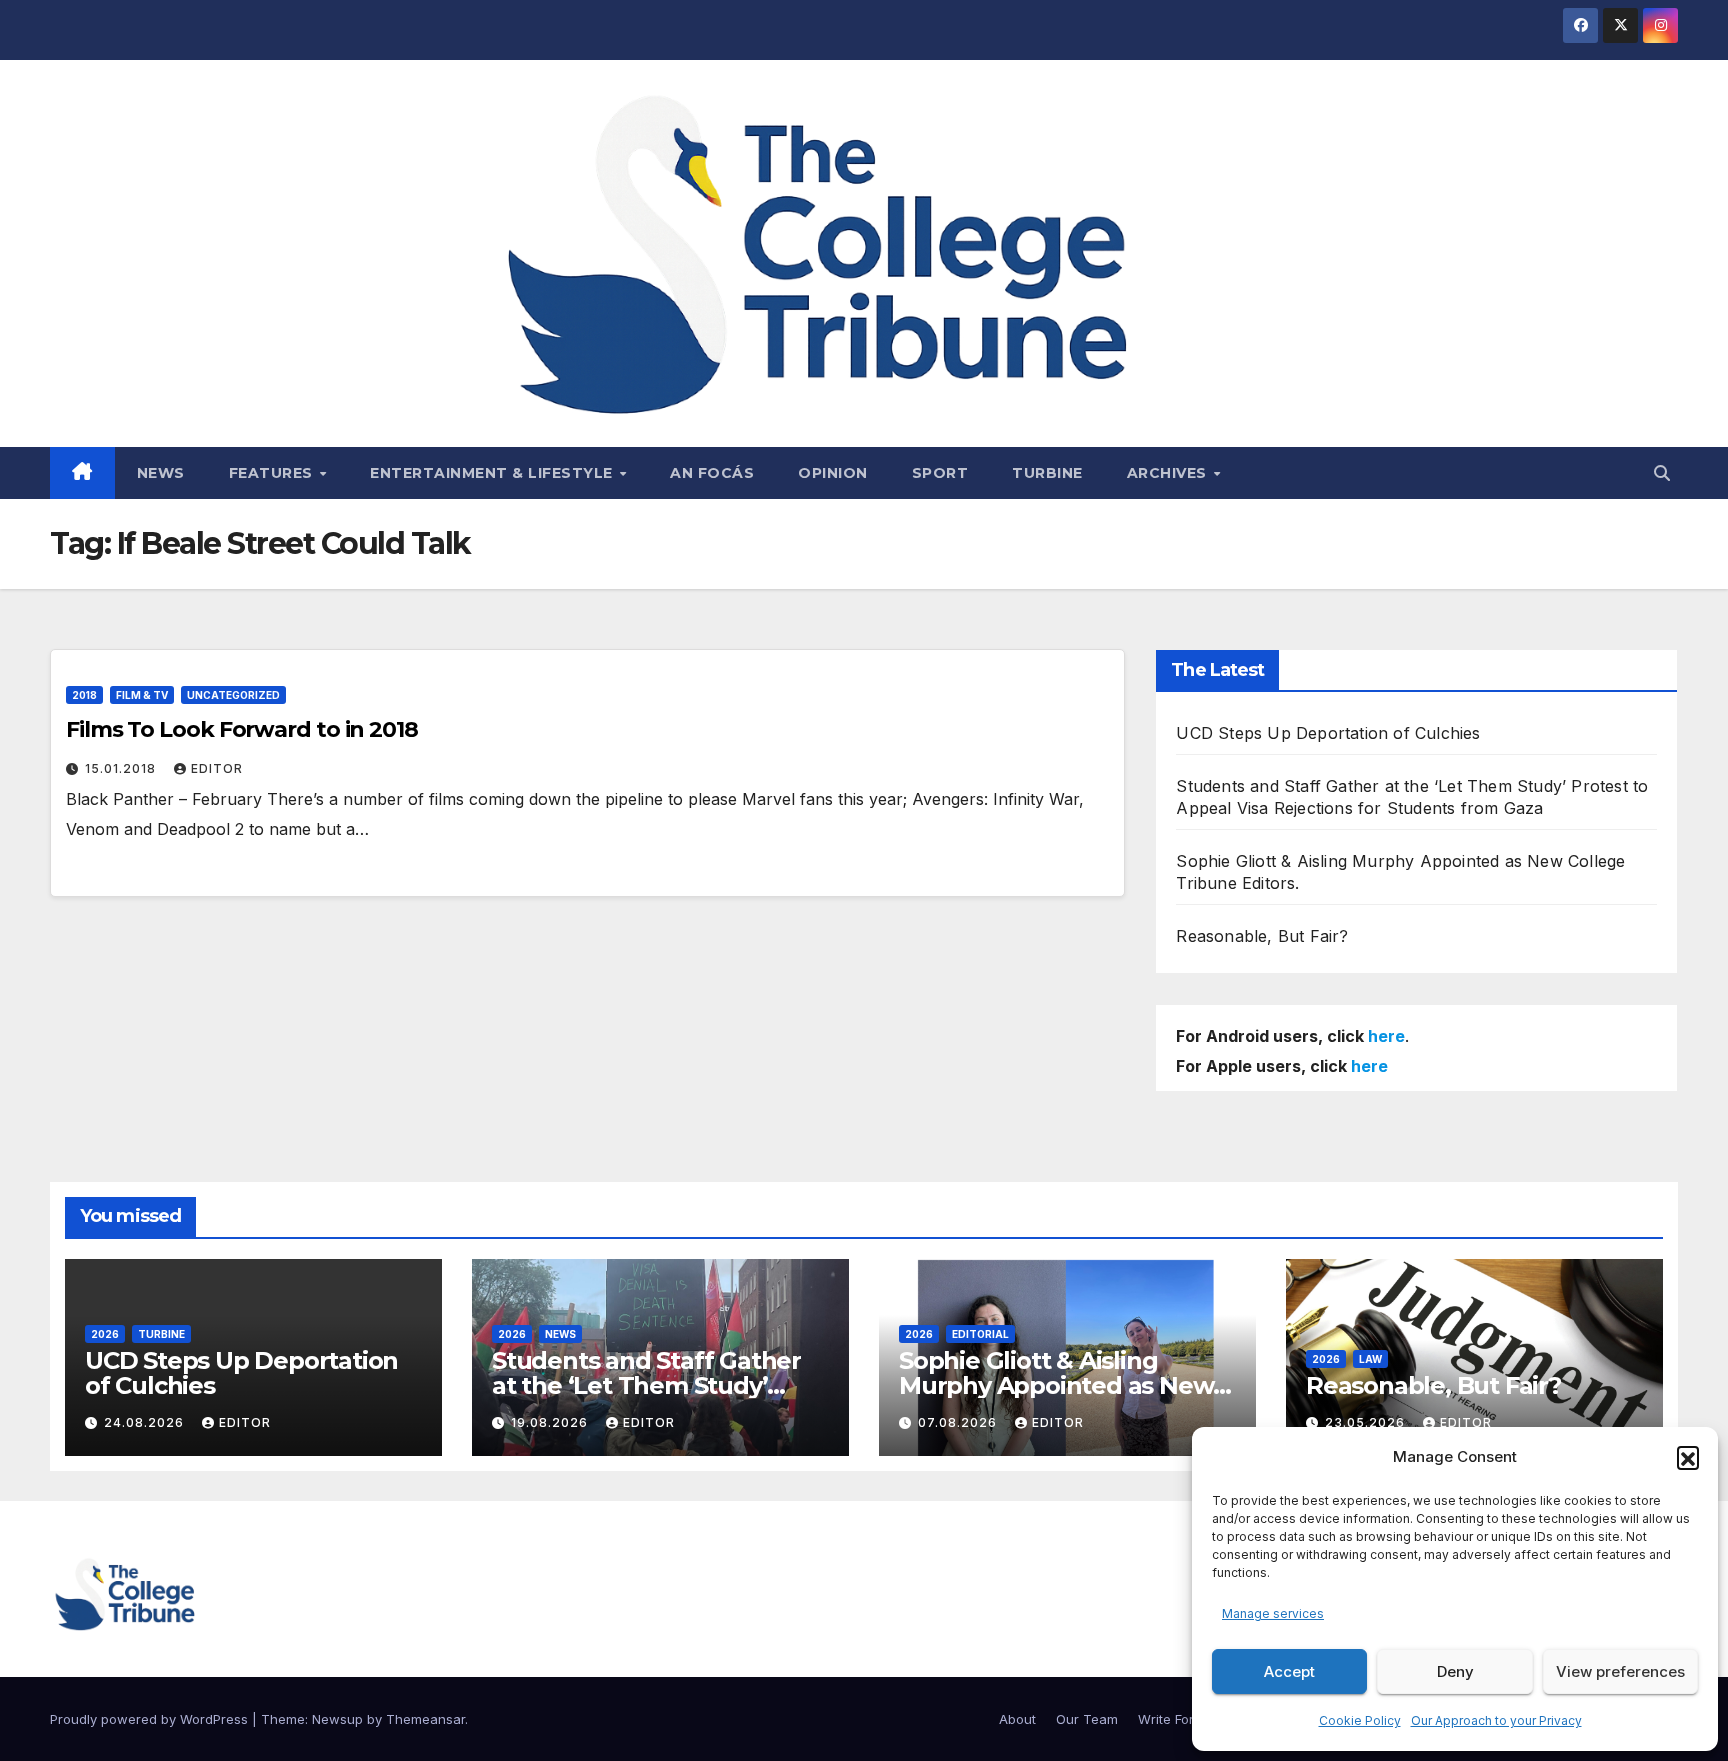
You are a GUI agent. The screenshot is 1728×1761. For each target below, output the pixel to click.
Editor (217, 768)
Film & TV (142, 695)
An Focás (712, 473)
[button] (1688, 1457)
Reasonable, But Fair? (1262, 936)
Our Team (1087, 1719)
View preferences (1620, 1671)
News (161, 473)
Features (273, 473)
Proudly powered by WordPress (151, 1719)
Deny (1455, 1671)
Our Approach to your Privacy (1496, 1720)
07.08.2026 (959, 1422)
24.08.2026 (146, 1422)
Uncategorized (233, 695)
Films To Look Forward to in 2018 (242, 729)
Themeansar (425, 1719)
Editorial (980, 1334)
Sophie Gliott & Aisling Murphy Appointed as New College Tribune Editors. (1056, 1385)
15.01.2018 (122, 768)
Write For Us (1176, 1719)
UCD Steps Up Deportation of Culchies (1328, 733)
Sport (940, 473)
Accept (1289, 1671)
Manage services (1273, 1613)
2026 (105, 1334)
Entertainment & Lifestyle (493, 473)
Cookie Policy (1360, 1720)
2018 (84, 695)
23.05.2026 (1367, 1422)
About (1017, 1719)
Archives (1169, 473)
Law (1370, 1359)
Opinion (833, 473)
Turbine (1047, 473)
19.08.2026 (551, 1422)
